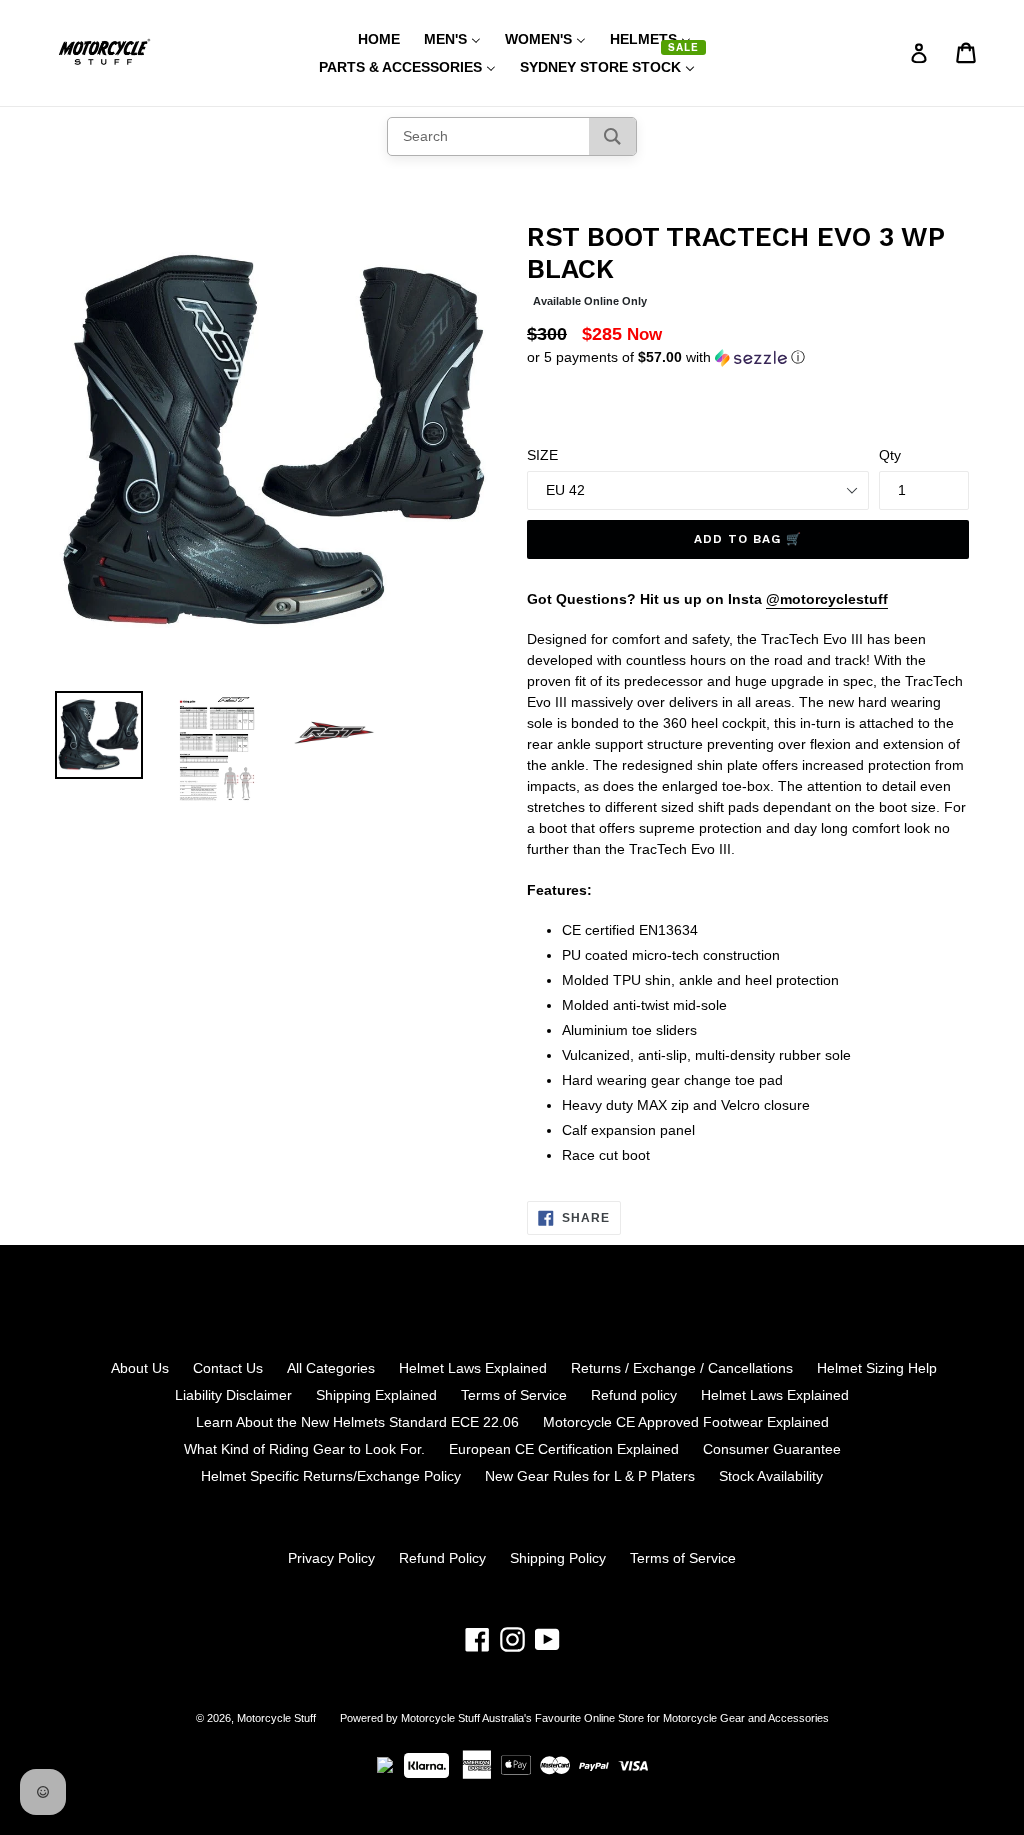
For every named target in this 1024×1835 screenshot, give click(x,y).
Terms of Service (514, 1395)
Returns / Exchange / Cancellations (682, 1368)
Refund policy (634, 1395)
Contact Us (228, 1368)
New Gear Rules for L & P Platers (590, 1476)
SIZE (542, 455)
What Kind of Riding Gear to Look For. (304, 1449)
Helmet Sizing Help (877, 1368)
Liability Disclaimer (233, 1395)
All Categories (331, 1368)
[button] (748, 357)
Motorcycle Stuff (276, 1718)
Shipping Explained (376, 1395)
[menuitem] (366, 39)
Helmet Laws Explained (473, 1368)
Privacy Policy (331, 1558)
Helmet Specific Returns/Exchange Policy (331, 1476)
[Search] (612, 136)
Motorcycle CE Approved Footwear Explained (686, 1422)
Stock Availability (771, 1476)
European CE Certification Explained (564, 1449)
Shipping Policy (558, 1558)
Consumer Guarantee (772, 1449)
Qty (890, 455)
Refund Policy (442, 1558)
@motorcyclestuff (827, 599)
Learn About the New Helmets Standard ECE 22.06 (357, 1422)
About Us (140, 1368)
